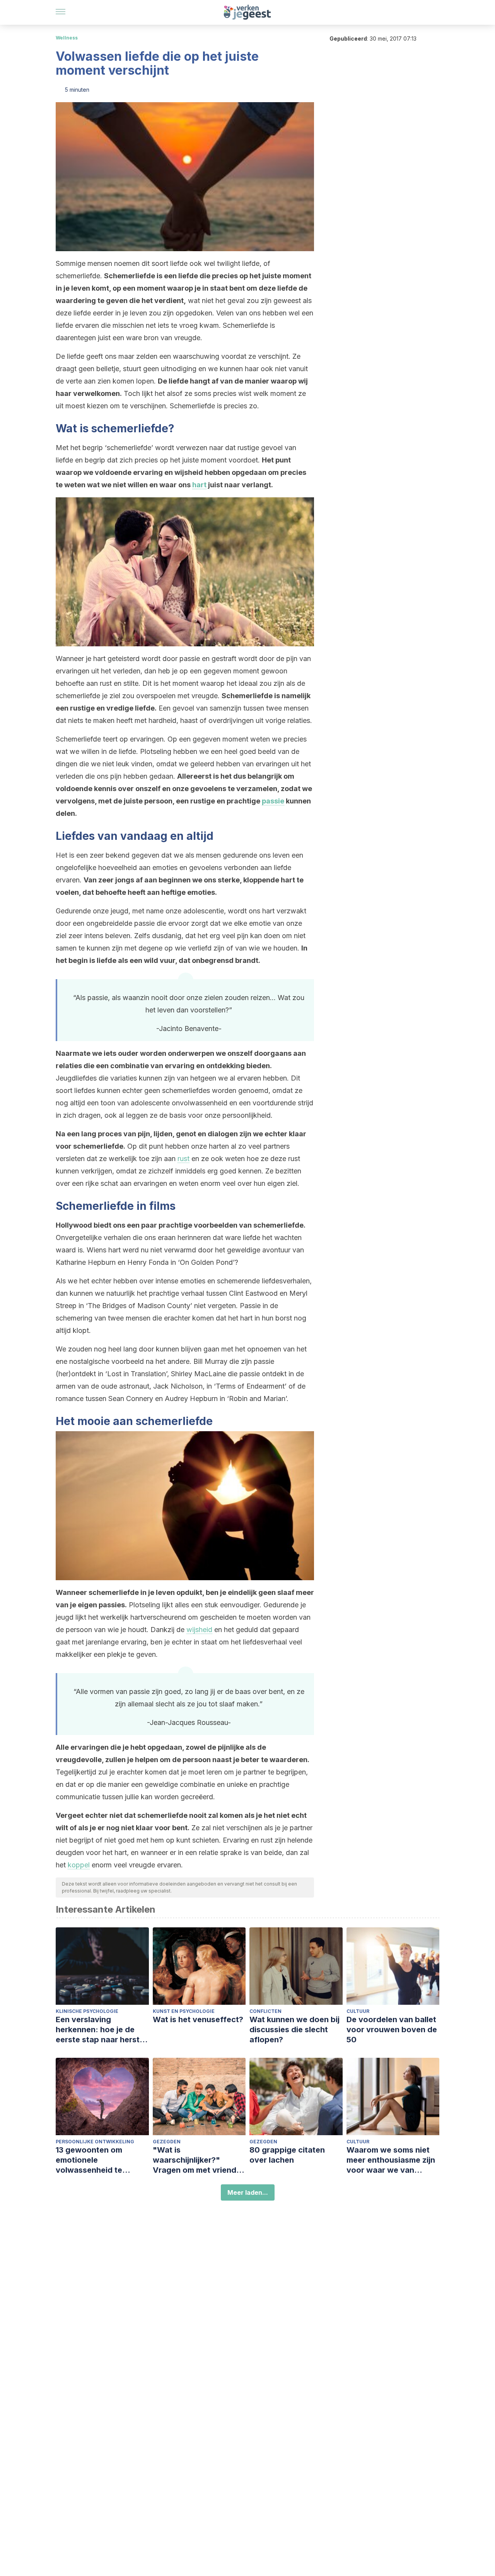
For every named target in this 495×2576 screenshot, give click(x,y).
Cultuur (358, 2011)
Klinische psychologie (87, 2011)
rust (183, 1159)
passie (273, 801)
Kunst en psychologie (184, 2011)
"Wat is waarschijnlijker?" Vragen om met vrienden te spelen (199, 2160)
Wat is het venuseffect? (198, 2019)
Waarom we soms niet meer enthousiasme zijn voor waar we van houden (391, 2160)
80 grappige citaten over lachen (287, 2155)
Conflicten (265, 2011)
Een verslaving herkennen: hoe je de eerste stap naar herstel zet (101, 2030)
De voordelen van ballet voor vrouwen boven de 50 (392, 2030)
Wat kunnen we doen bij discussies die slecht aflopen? (294, 2030)
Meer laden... (248, 2192)
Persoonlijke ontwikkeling (95, 2142)
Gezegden (167, 2142)
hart (199, 485)
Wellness (67, 38)
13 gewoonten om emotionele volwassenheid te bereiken (89, 2160)
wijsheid (199, 1630)
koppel (79, 1865)
